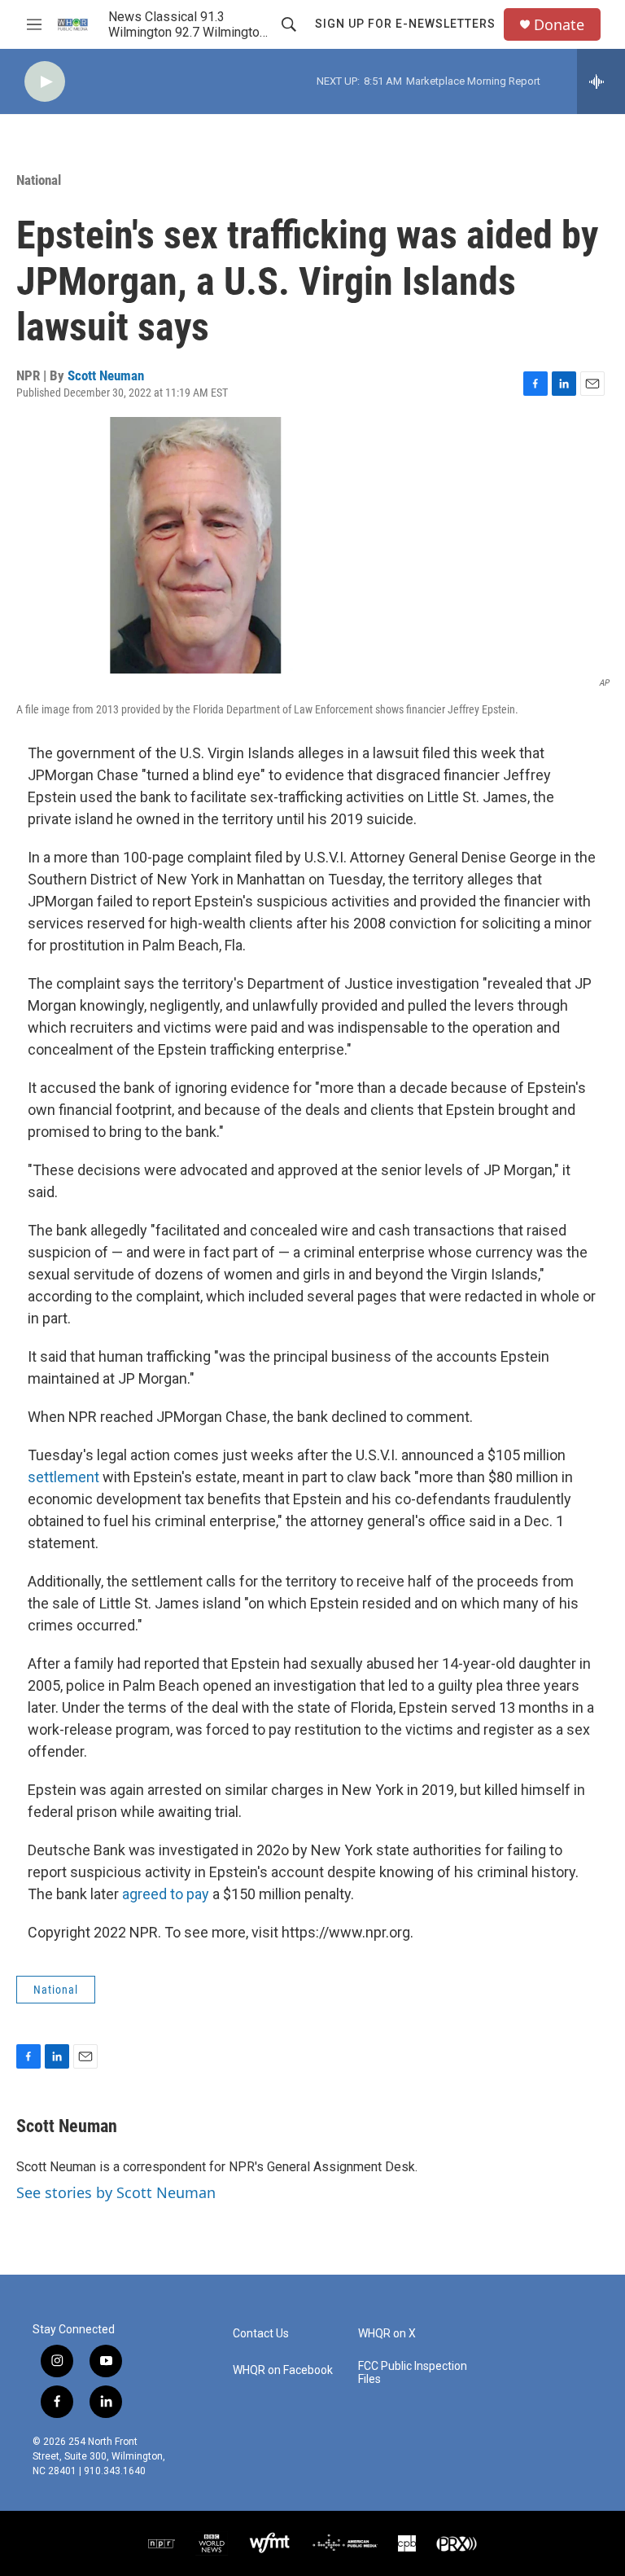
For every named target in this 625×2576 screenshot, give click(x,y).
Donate (559, 25)
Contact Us (261, 2334)
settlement (63, 1477)
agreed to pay (166, 1894)
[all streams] (601, 81)
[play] (45, 82)
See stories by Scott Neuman (116, 2192)
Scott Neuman (106, 375)
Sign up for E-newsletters (405, 24)
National (39, 180)
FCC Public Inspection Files (413, 2373)
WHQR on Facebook (283, 2370)
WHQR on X (387, 2334)
